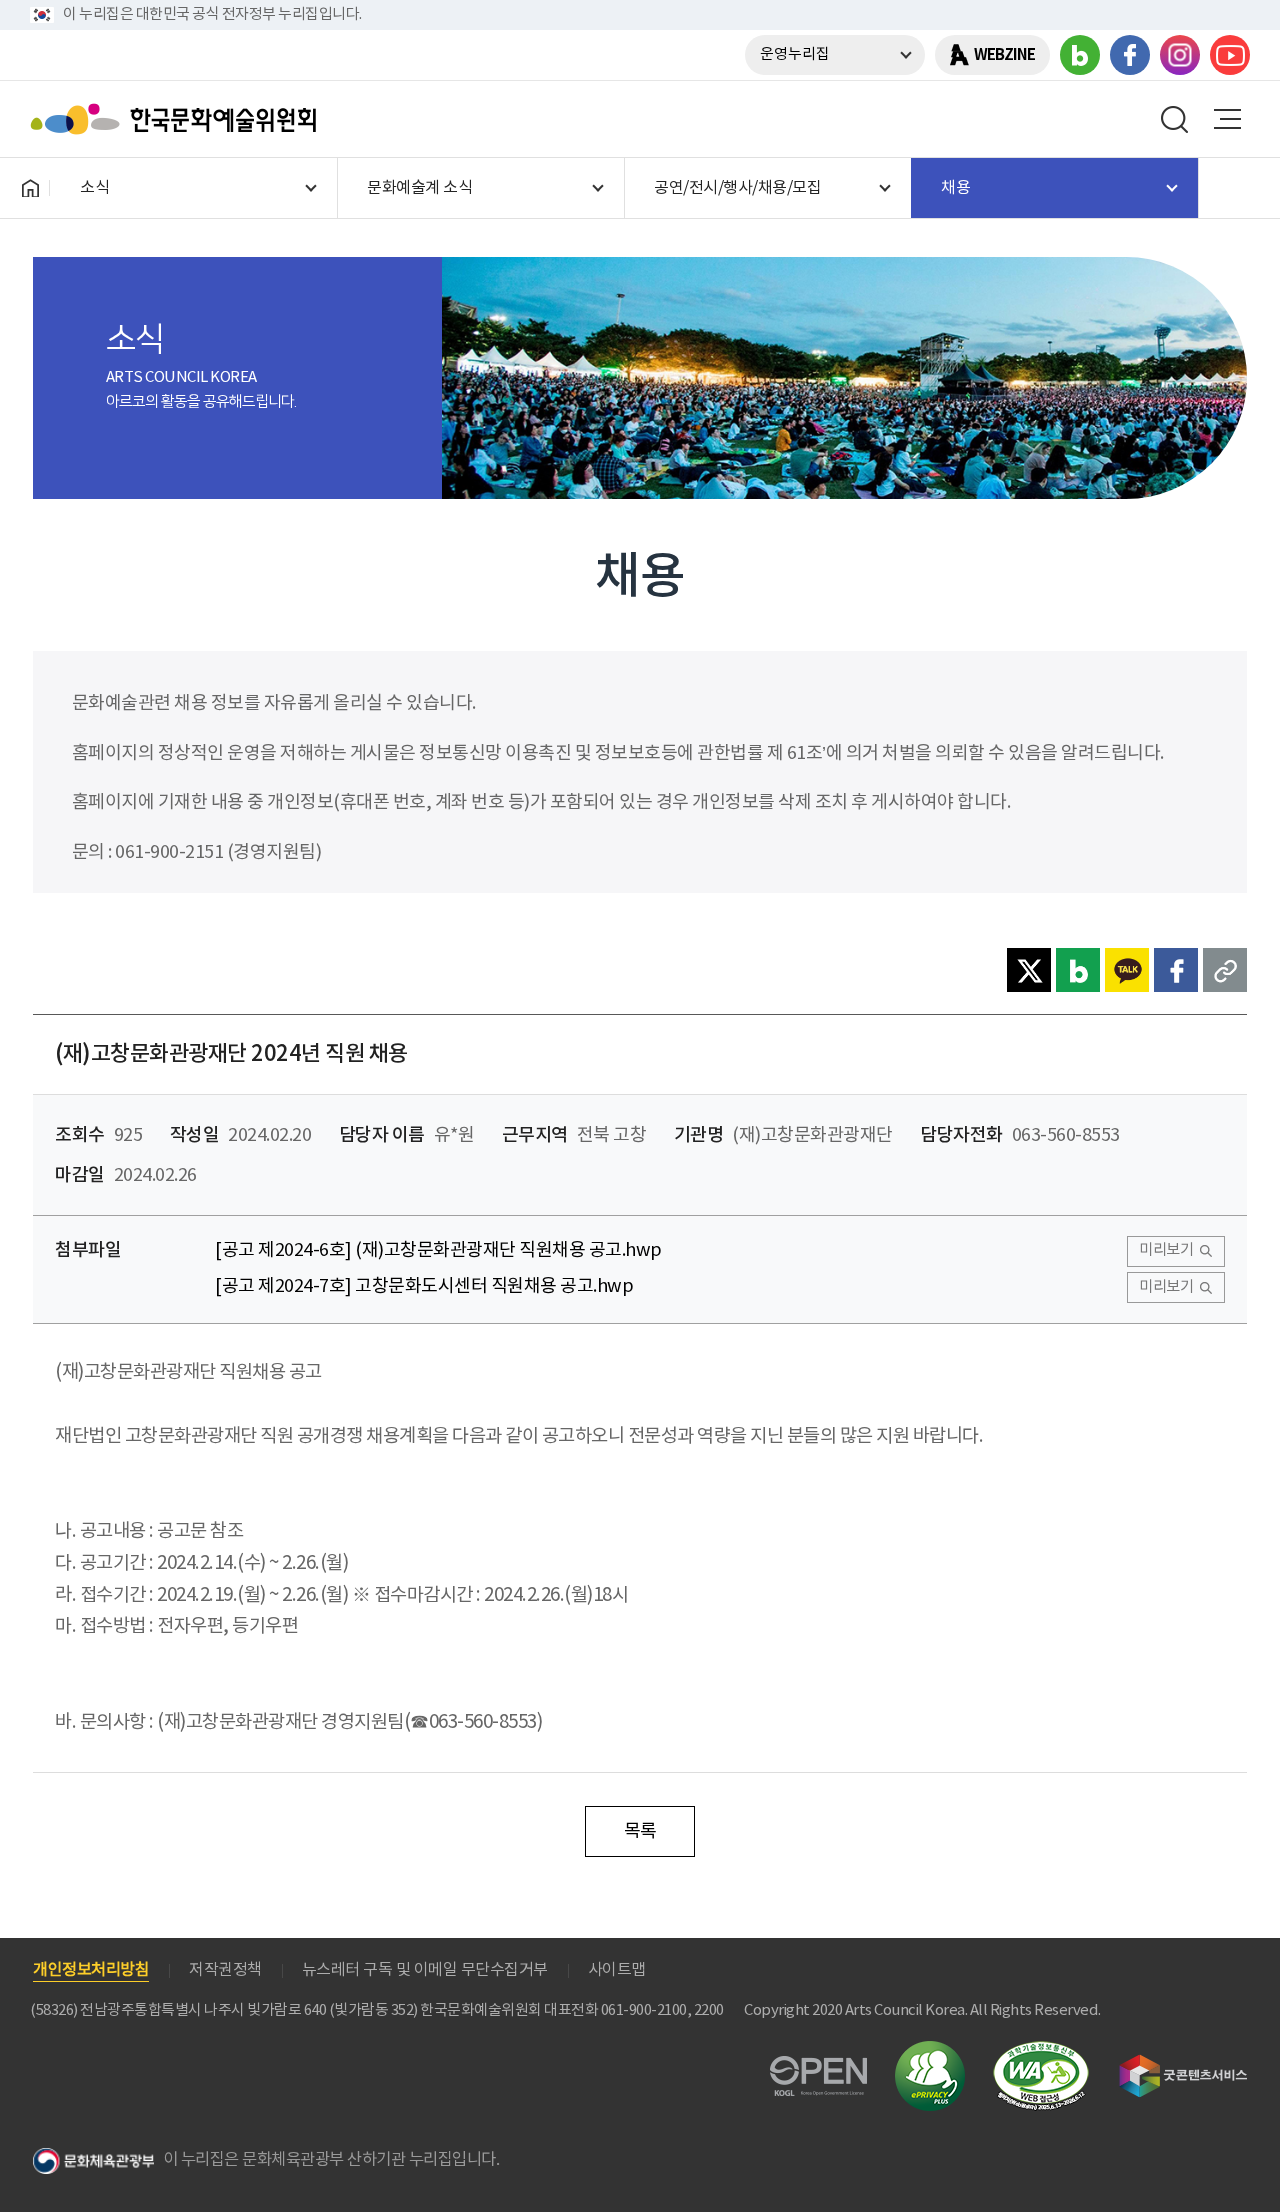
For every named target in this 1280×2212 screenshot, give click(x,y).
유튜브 (1230, 55)
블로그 (1080, 55)
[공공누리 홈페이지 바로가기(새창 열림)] (818, 2067)
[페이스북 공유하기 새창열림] (1176, 970)
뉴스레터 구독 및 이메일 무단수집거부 (425, 1970)
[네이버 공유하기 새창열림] (1078, 970)
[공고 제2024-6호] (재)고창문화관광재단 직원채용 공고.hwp (438, 1250)
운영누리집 (795, 54)
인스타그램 (1180, 55)
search (1175, 119)
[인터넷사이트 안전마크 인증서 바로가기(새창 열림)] (930, 2052)
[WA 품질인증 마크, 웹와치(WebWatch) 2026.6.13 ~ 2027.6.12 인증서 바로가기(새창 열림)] (1041, 2050)
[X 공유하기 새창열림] (1029, 970)
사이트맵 (617, 1970)
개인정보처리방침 (91, 1970)
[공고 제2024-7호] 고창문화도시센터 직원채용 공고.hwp (424, 1286)
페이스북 (1130, 55)
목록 (640, 1831)
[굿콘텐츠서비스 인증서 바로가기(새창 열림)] (1183, 2063)
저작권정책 (225, 1970)
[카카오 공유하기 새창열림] (1127, 970)
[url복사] (1225, 970)
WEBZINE (1004, 55)
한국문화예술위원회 (178, 119)
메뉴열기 (1227, 119)
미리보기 (1166, 1250)
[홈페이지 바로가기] (30, 188)
